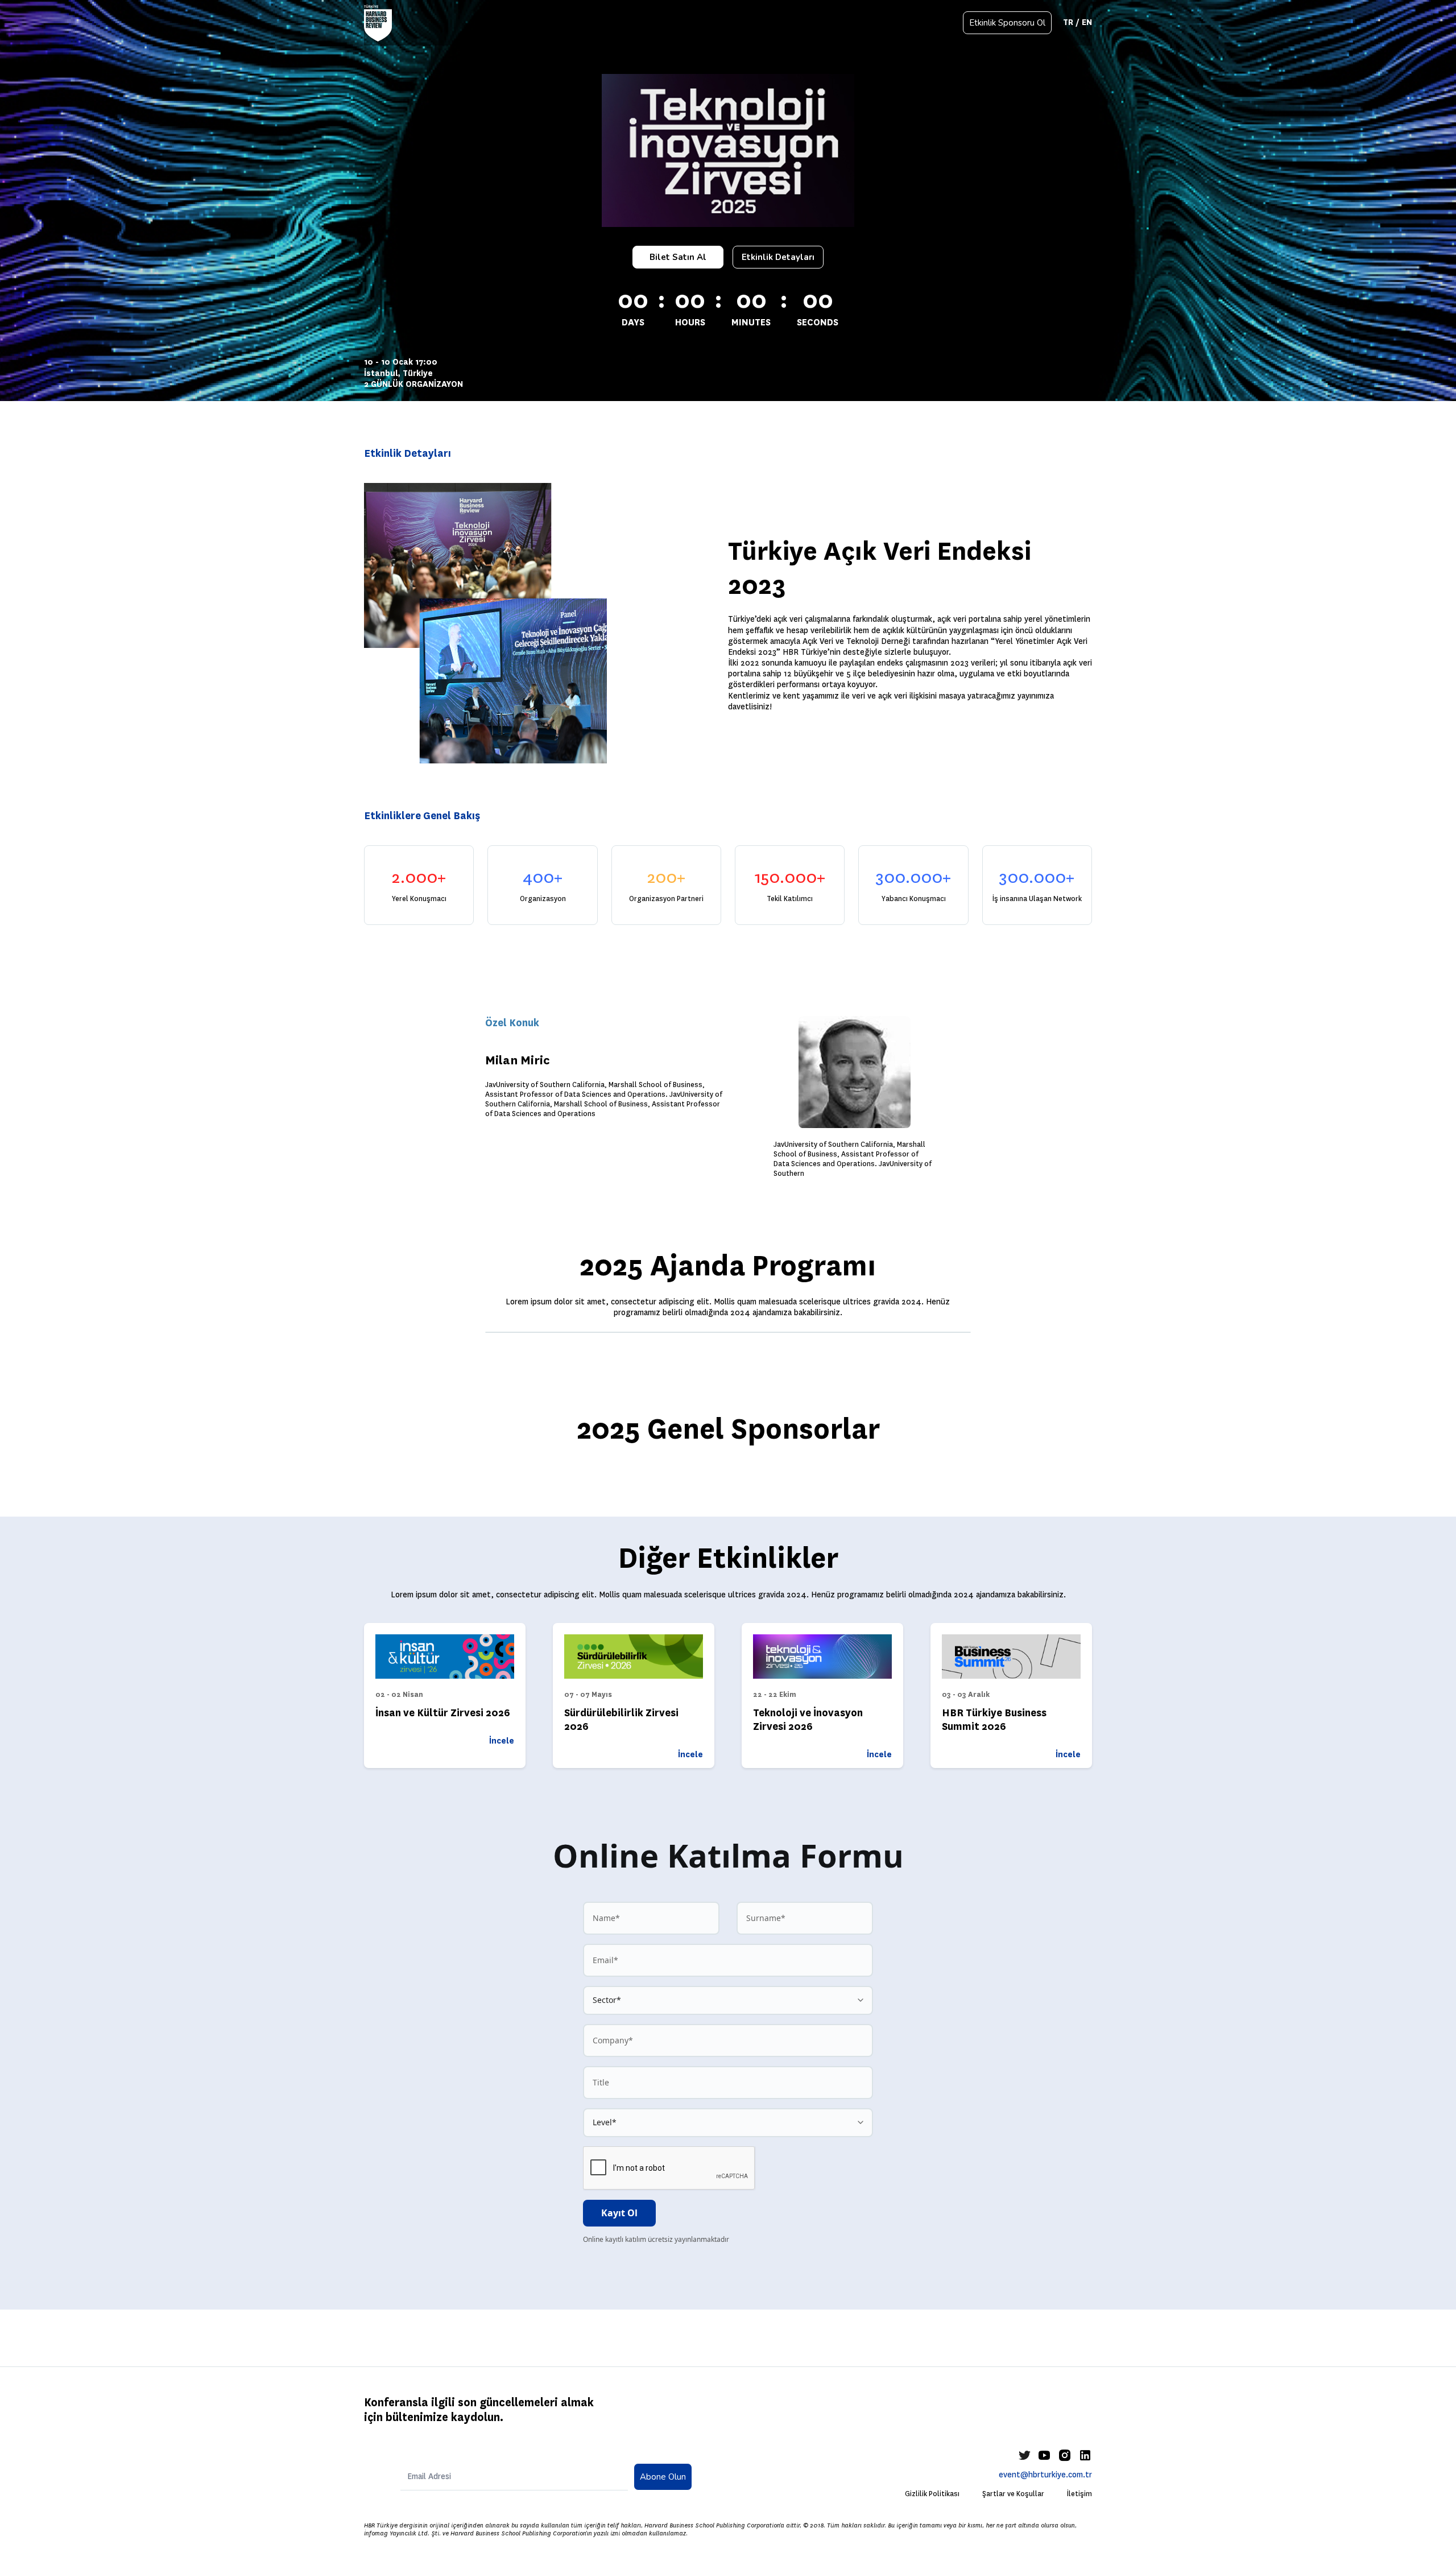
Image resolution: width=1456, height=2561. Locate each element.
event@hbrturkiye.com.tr (1045, 2475)
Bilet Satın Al (678, 257)
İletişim (1079, 2494)
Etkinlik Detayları (778, 257)
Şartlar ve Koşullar (1013, 2494)
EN (1087, 22)
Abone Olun (663, 2477)
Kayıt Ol (619, 2213)
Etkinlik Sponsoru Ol (1007, 23)
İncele (502, 1741)
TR (1068, 22)
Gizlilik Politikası (932, 2494)
